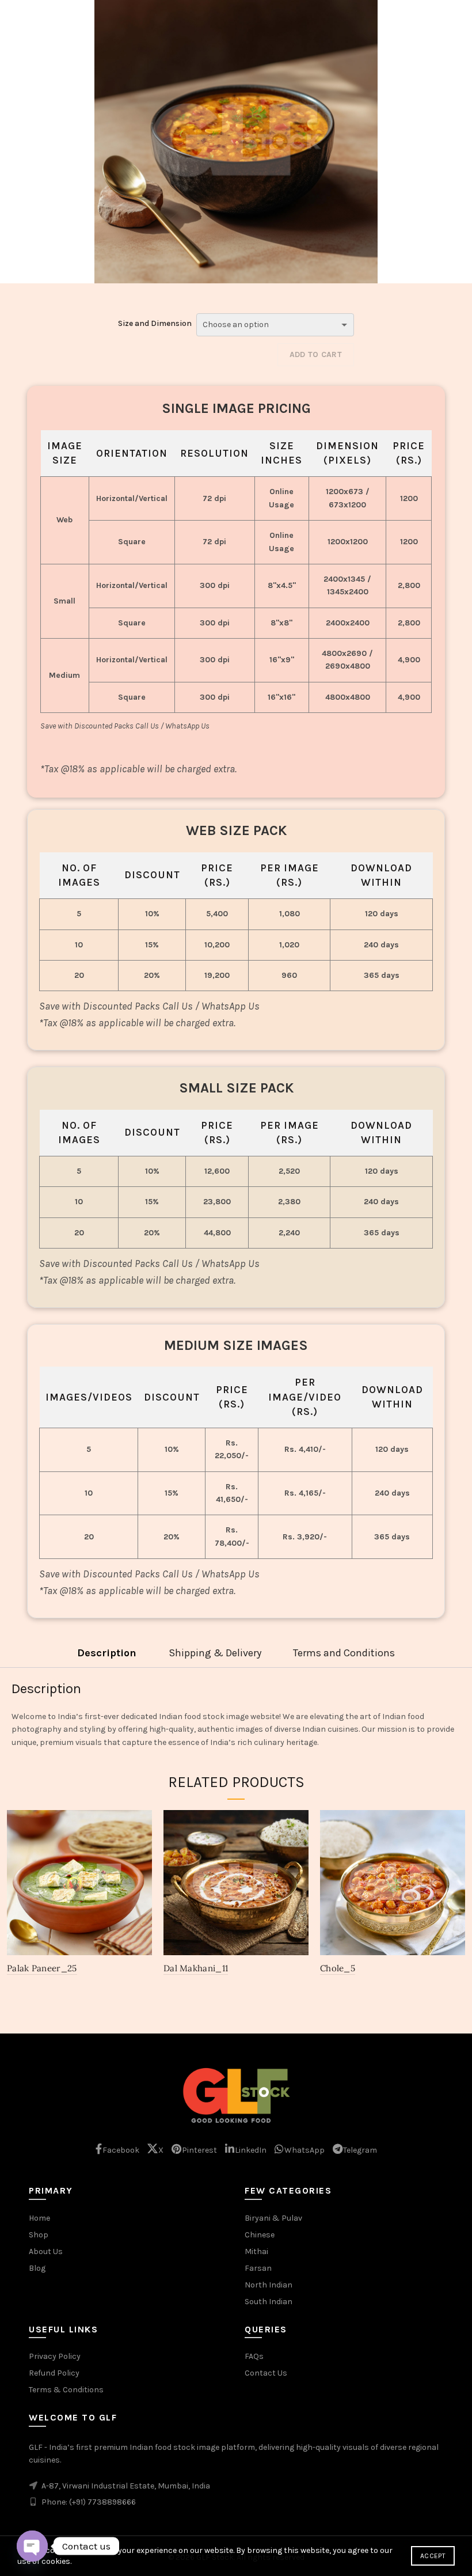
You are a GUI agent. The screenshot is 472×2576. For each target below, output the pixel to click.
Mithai (256, 2251)
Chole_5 (338, 1968)
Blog (37, 2268)
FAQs (254, 2356)
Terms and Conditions (344, 1653)
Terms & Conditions (66, 2390)
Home (39, 2218)
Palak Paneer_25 (42, 1968)
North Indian (269, 2285)
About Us (46, 2251)
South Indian (269, 2302)
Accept (433, 2556)
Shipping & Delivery (215, 1653)
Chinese (260, 2235)
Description (107, 1653)
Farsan (258, 2268)
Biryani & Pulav (273, 2218)
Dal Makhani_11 (196, 1968)
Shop (39, 2235)
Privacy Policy (55, 2356)
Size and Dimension (155, 323)
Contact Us (266, 2373)
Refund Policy (54, 2373)
